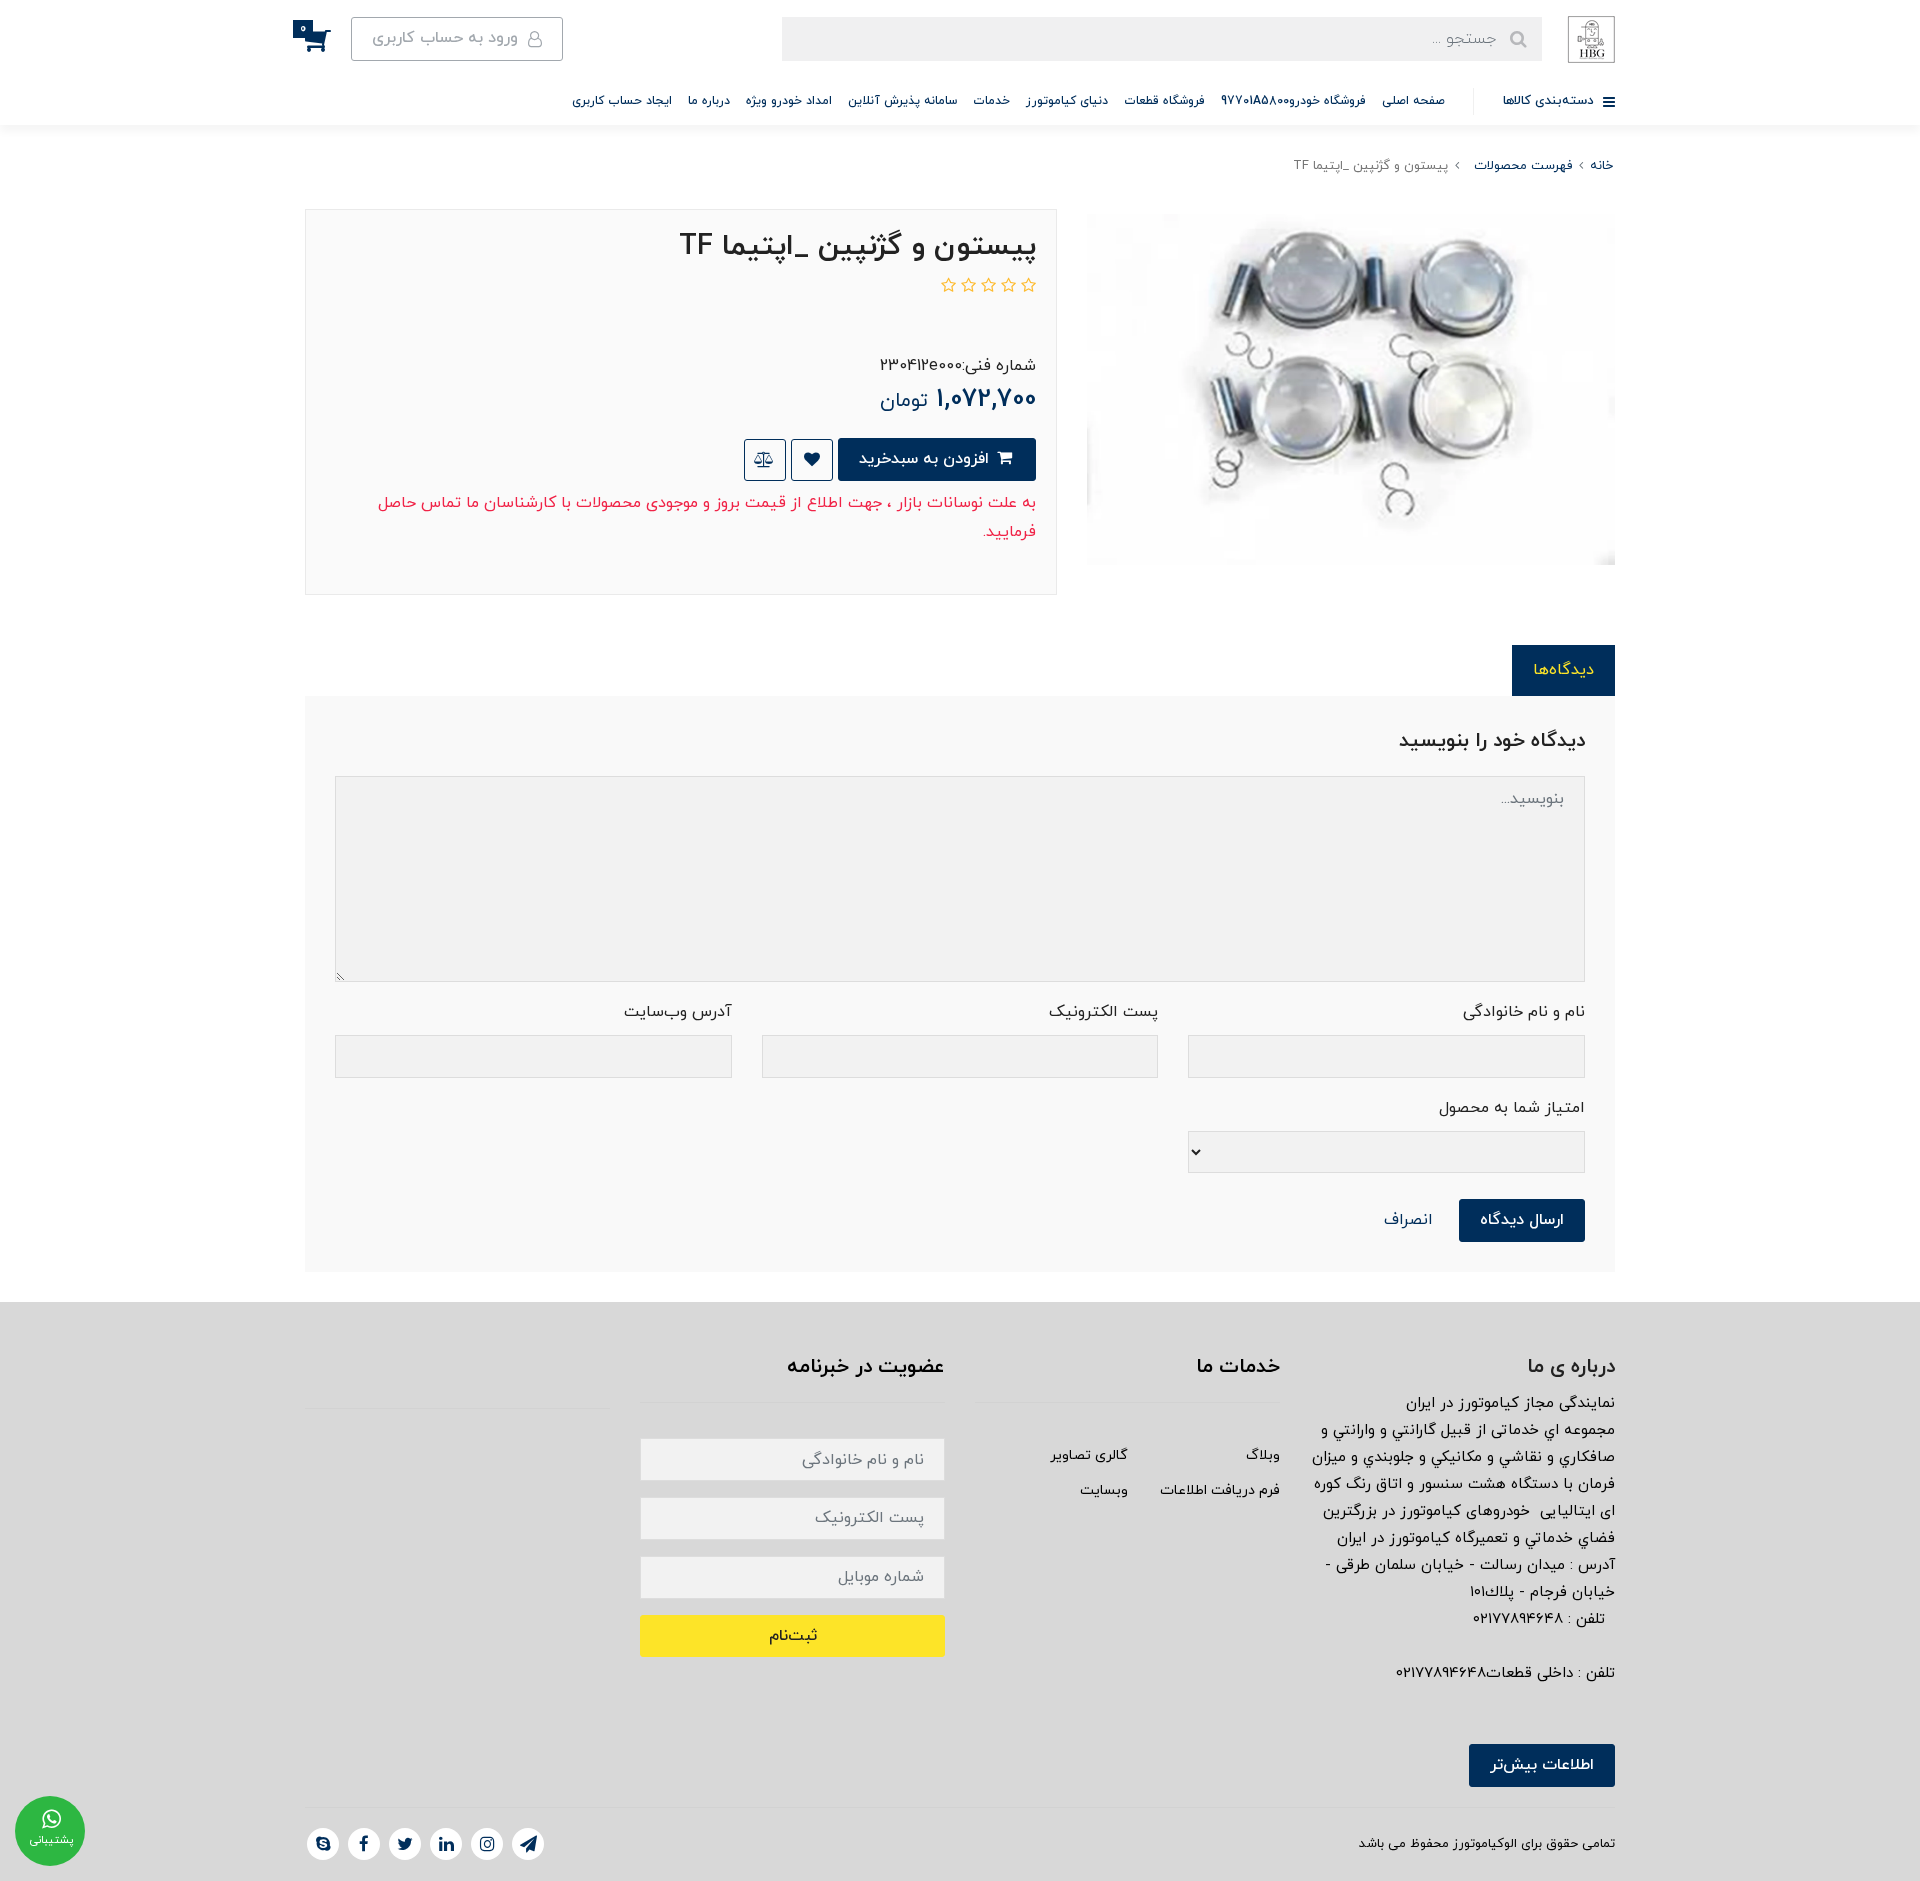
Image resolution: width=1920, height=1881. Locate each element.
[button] (328, 39)
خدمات (991, 101)
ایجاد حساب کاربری (622, 101)
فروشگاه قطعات (1164, 101)
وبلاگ (1263, 1455)
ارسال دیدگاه (1522, 1220)
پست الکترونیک (1103, 1012)
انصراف (1408, 1220)
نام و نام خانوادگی (1524, 1012)
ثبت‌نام (793, 1636)
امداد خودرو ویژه (789, 101)
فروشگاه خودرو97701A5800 (1293, 101)
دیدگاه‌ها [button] (1563, 670)
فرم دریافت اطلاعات (1220, 1490)
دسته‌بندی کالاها (1550, 101)
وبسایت (1104, 1490)
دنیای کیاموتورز (1067, 101)
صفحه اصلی (1413, 101)
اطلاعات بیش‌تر (1542, 1765)
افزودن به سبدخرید (926, 459)
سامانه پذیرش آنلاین (902, 101)
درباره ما (709, 101)
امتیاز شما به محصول (1512, 1108)
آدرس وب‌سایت (678, 1012)
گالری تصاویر (1089, 1455)
